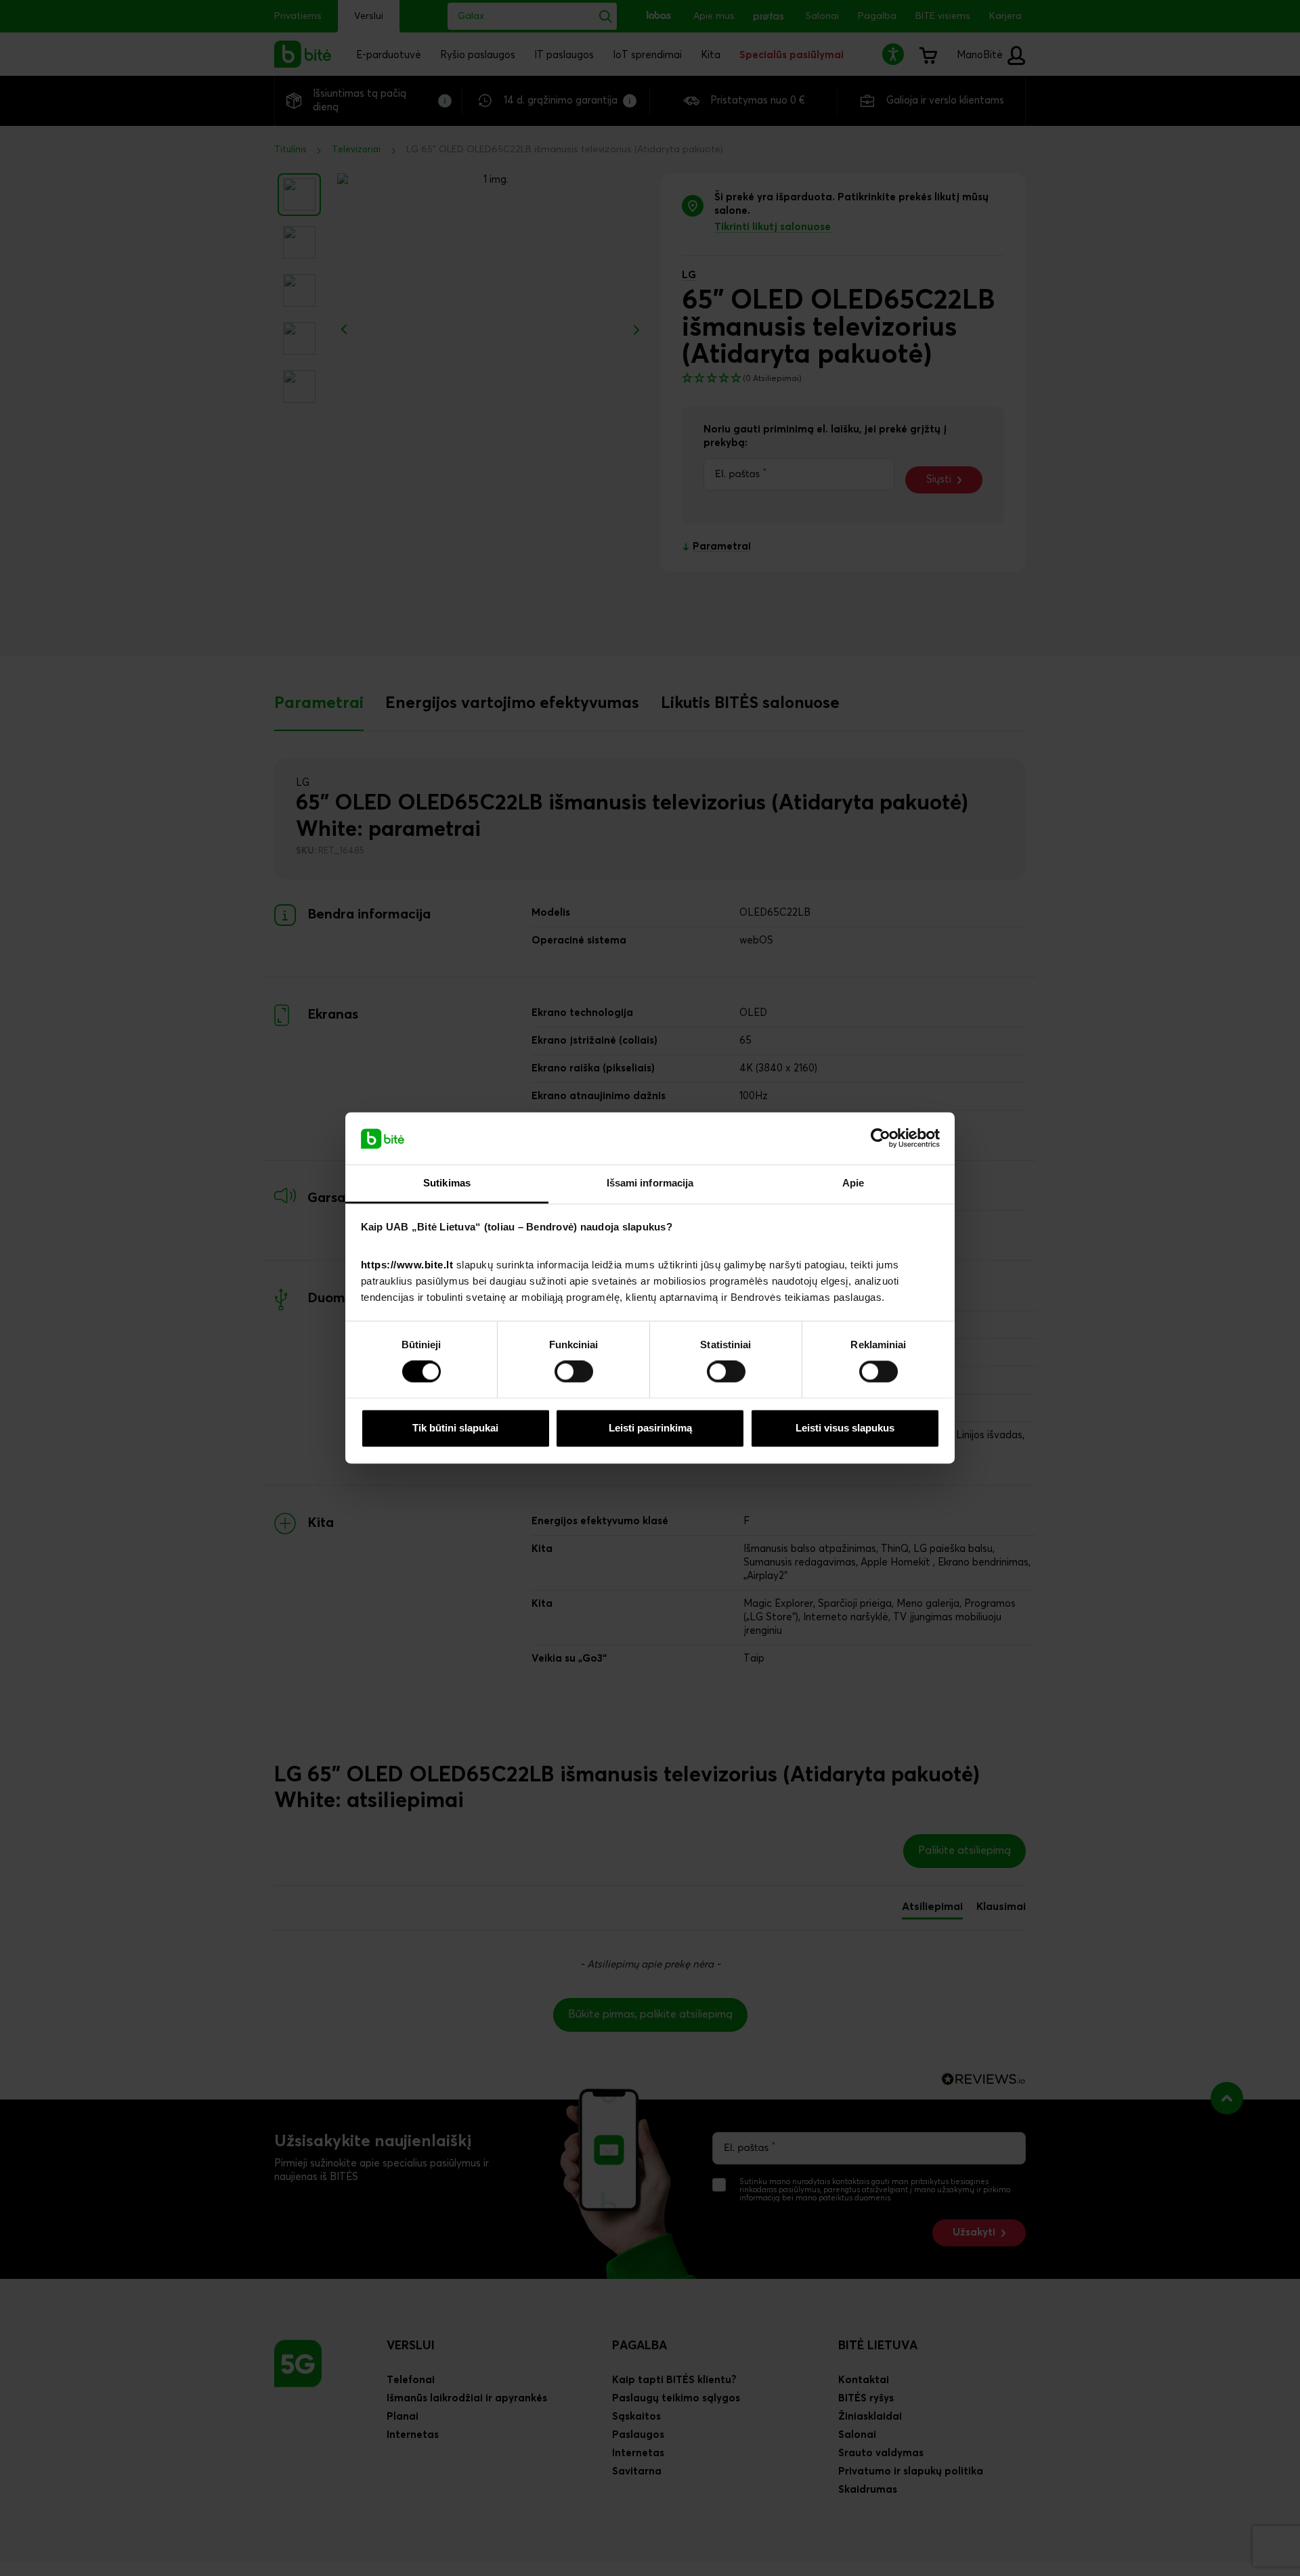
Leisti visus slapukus (845, 1428)
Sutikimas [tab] (447, 1183)
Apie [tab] (853, 1183)
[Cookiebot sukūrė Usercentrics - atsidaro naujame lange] (881, 1138)
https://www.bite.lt (407, 1265)
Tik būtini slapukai (455, 1428)
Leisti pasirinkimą (650, 1428)
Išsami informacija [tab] (650, 1183)
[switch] (574, 1372)
